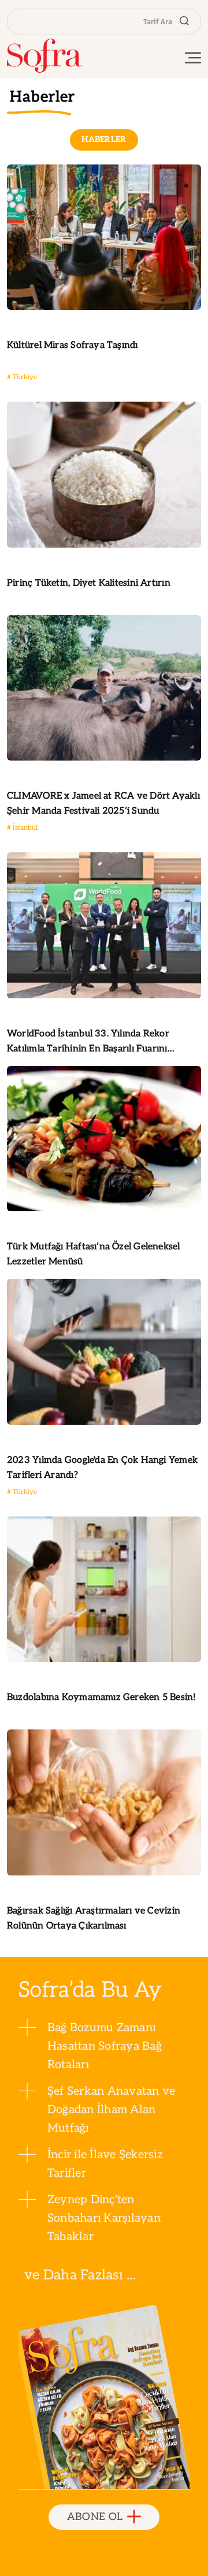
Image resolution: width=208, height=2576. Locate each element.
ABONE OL (95, 2517)
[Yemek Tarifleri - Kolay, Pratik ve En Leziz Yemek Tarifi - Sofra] (44, 56)
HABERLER (104, 139)
